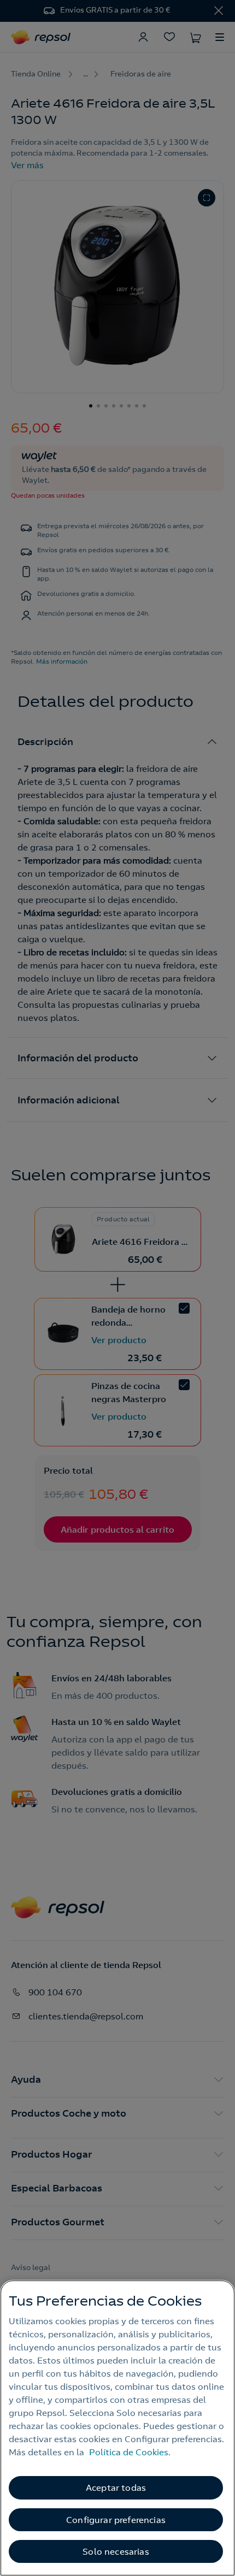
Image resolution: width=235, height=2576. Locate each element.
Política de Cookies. (130, 2452)
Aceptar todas (116, 2488)
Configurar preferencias (116, 2520)
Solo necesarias (116, 2551)
